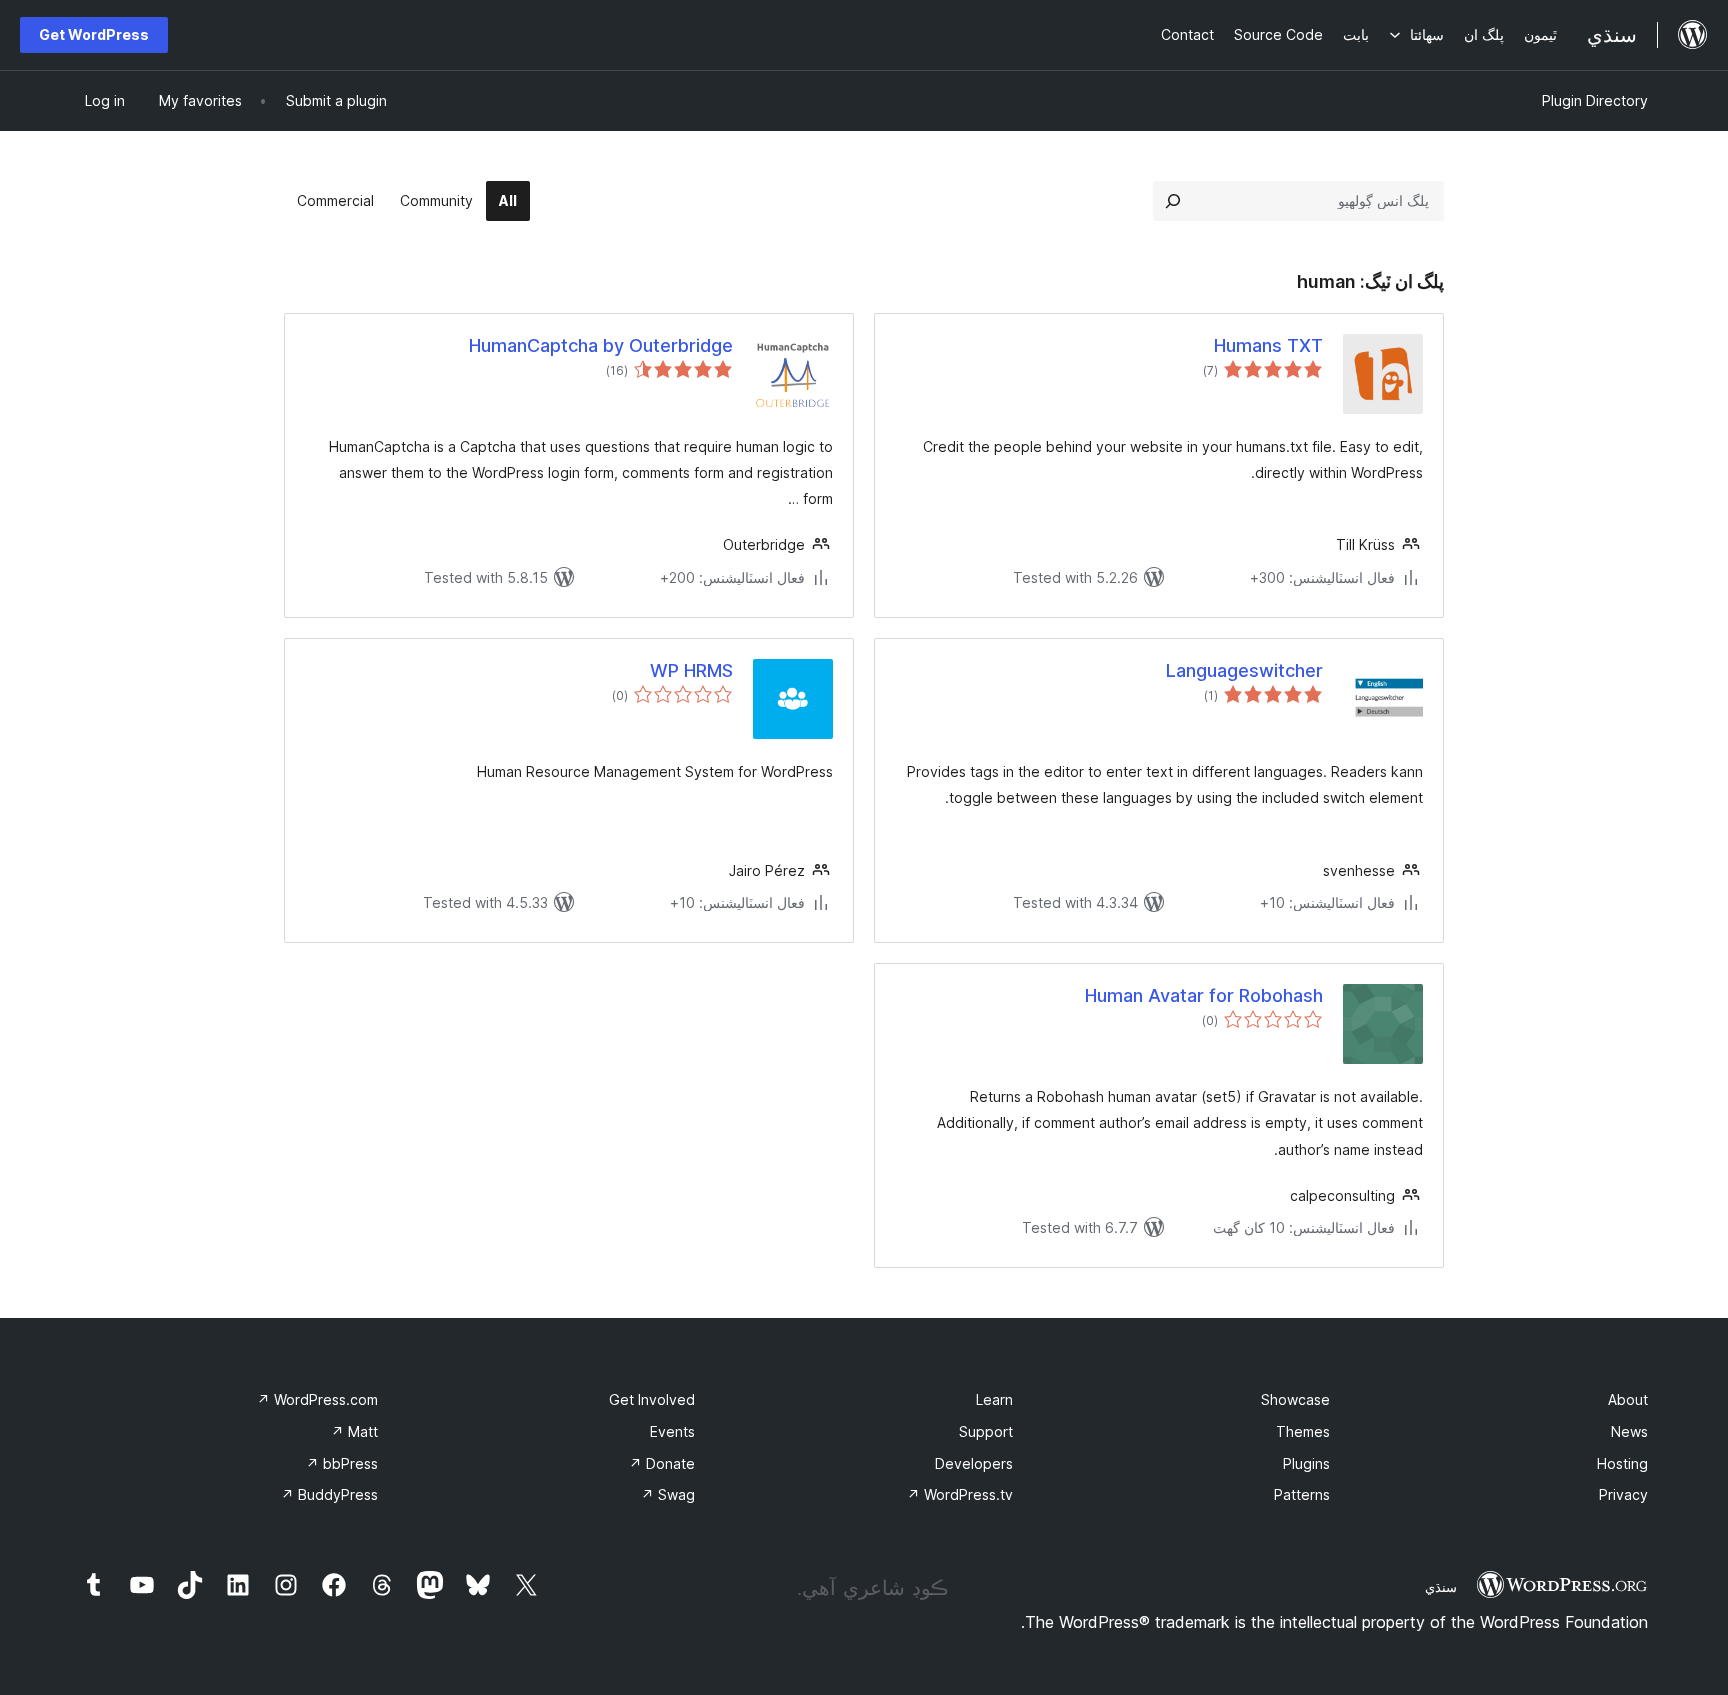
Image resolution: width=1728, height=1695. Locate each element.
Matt (354, 1431)
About (1628, 1399)
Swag (668, 1494)
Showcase (1295, 1399)
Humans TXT (1268, 345)
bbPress (342, 1463)
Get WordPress (94, 34)
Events (672, 1431)
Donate (662, 1463)
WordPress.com (317, 1399)
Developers (974, 1463)
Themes (1303, 1431)
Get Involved (652, 1399)
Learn (994, 1399)
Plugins (1306, 1463)
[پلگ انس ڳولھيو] (1173, 201)
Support (986, 1431)
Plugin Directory (1595, 100)
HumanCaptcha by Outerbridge (601, 345)
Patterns (1302, 1494)
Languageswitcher (1244, 670)
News (1629, 1431)
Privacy (1623, 1494)
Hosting (1622, 1463)
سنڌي (1441, 1587)
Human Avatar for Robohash (1204, 995)
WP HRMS (691, 670)
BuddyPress (329, 1494)
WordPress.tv (960, 1494)
